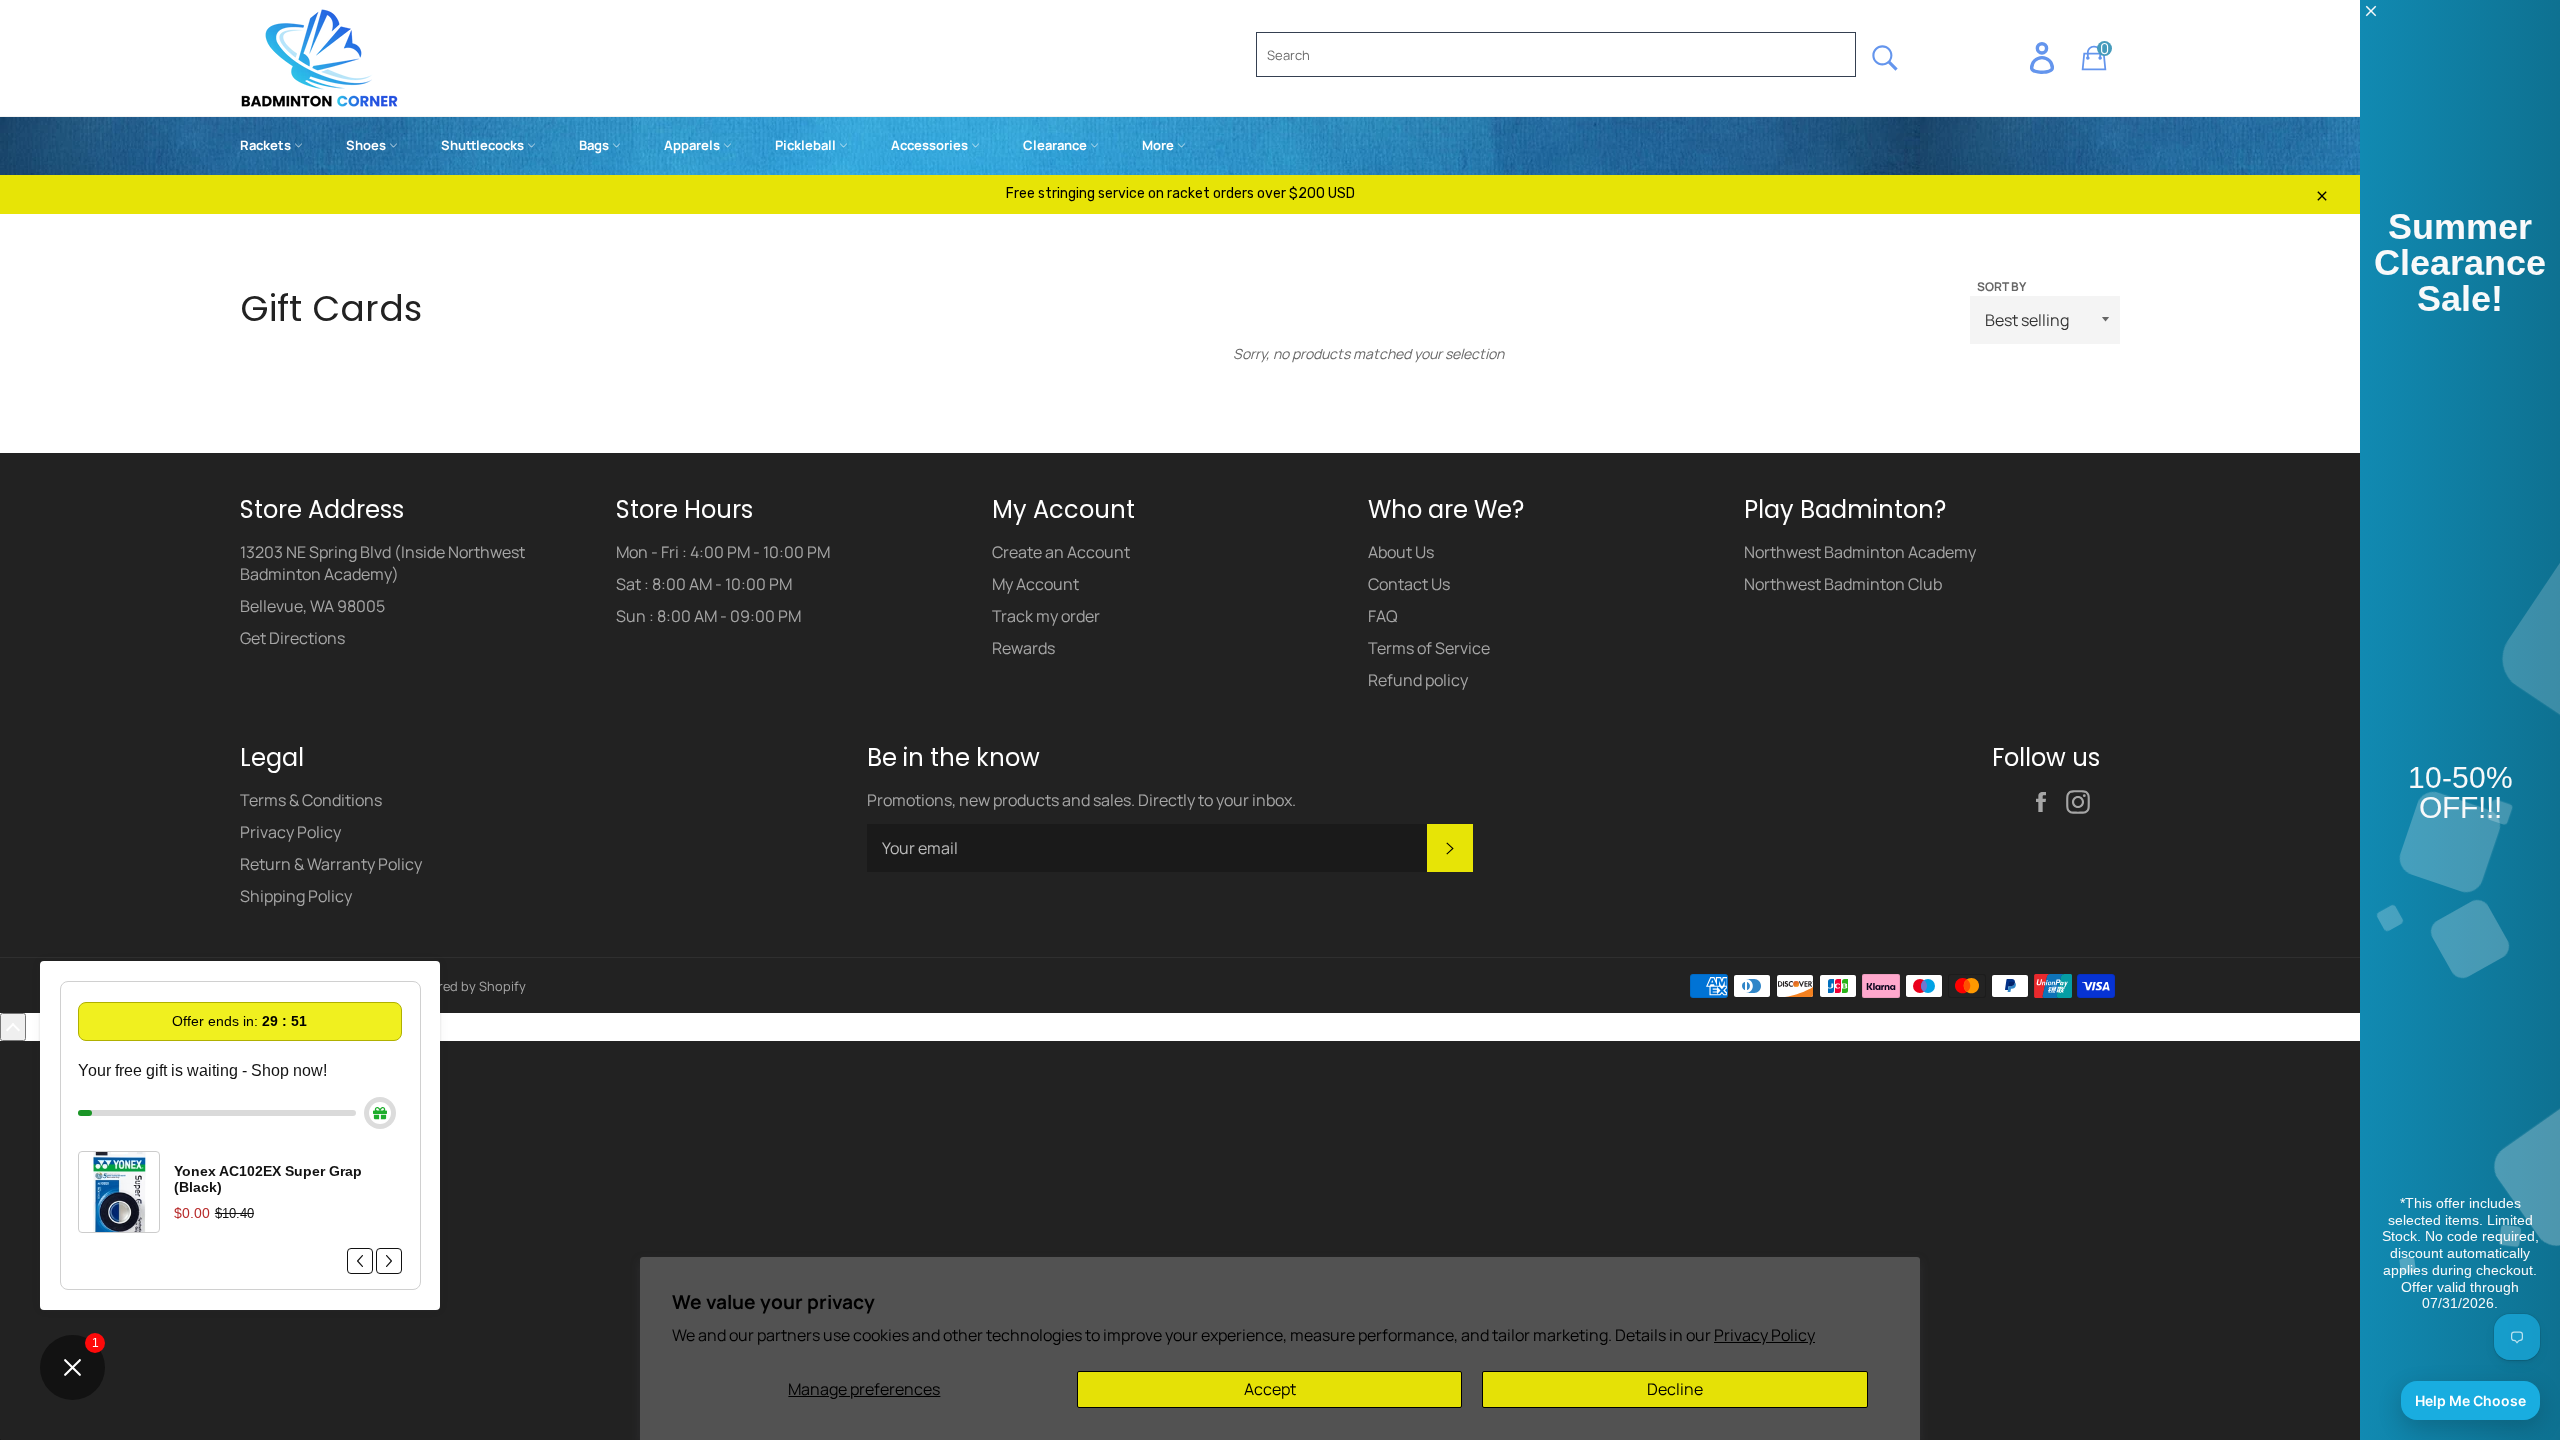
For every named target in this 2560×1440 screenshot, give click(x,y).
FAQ (1383, 616)
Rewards (1023, 648)
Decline (1675, 1389)
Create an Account (1061, 552)
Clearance (1056, 145)
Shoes (367, 145)
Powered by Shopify (465, 986)
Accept (1270, 1389)
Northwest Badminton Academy (1860, 552)
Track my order (1046, 616)
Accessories (931, 145)
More (1159, 145)
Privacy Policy (1764, 1335)
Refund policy (1418, 680)
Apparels (693, 145)
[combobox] (1556, 54)
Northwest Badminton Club (1843, 584)
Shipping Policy (296, 896)
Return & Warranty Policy (331, 864)
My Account (1035, 584)
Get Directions (292, 638)
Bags (595, 145)
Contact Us (1409, 584)
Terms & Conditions (311, 800)
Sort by (2001, 287)
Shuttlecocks (484, 145)
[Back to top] (13, 1027)
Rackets (267, 145)
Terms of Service (1429, 648)
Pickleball (807, 145)
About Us (1401, 552)
